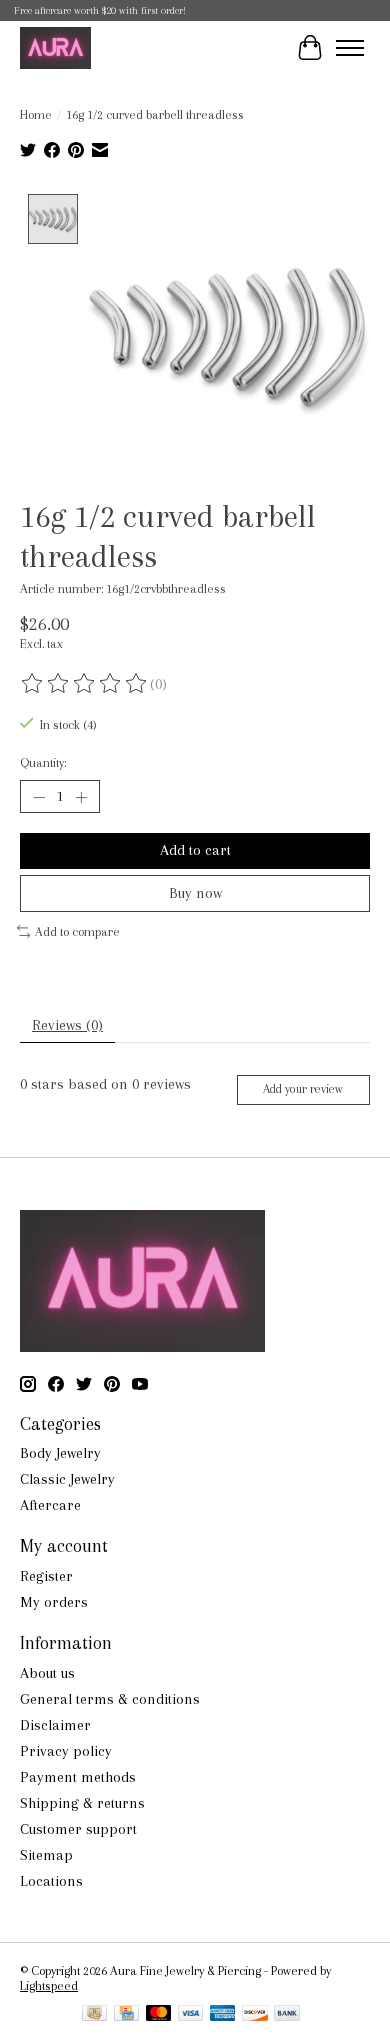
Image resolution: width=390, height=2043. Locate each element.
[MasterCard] (159, 2014)
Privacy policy (66, 1751)
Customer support (78, 1829)
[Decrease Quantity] (39, 797)
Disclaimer (55, 1725)
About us (47, 1673)
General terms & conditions (110, 1699)
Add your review (303, 1089)
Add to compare (77, 931)
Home (36, 114)
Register (46, 1576)
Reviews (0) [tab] (67, 1025)
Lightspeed (49, 1985)
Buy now (195, 893)
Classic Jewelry (67, 1479)
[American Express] (223, 2014)
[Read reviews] (85, 684)
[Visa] (191, 2014)
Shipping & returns (82, 1803)
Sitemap (46, 1855)
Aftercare (50, 1505)
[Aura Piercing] (55, 47)
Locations (51, 1881)
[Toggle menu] (350, 48)
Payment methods (78, 1777)
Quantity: (43, 762)
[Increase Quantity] (81, 797)
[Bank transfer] (287, 2014)
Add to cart (195, 850)
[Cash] (94, 2014)
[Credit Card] (126, 2014)
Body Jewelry (60, 1453)
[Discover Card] (255, 2014)
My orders (54, 1602)
